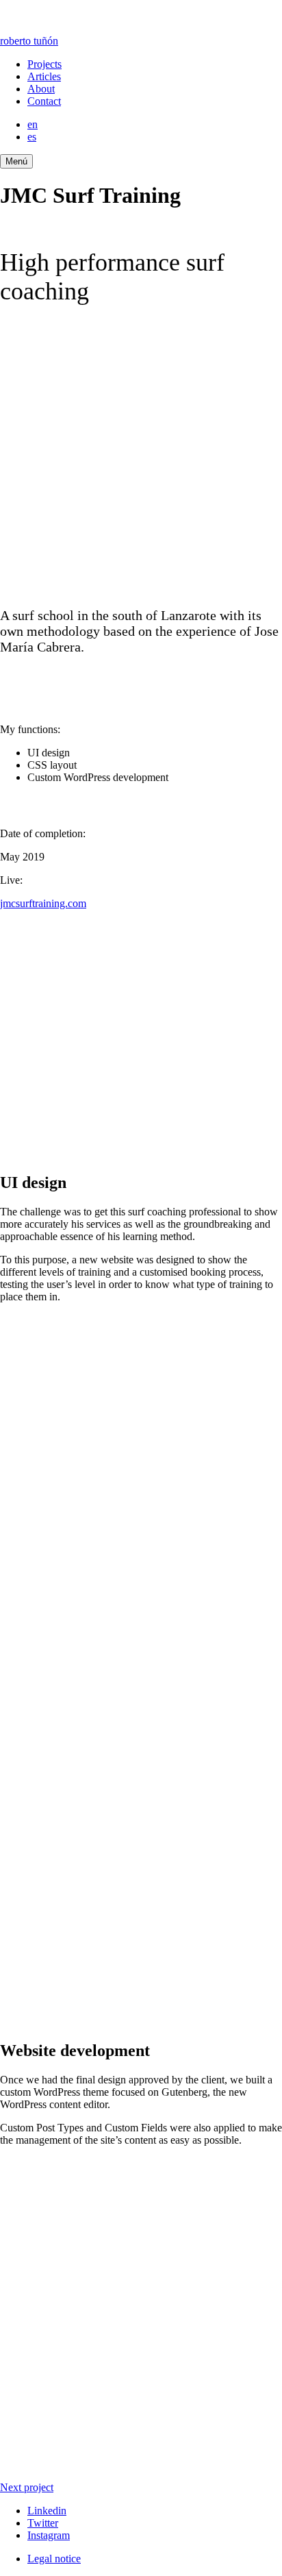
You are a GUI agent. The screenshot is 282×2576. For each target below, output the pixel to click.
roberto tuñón (29, 41)
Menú (16, 161)
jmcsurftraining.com (43, 903)
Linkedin (47, 2511)
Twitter (43, 2523)
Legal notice (54, 2559)
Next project (27, 2487)
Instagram (49, 2535)
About (41, 89)
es (32, 137)
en (33, 124)
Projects (44, 64)
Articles (44, 76)
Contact (44, 101)
